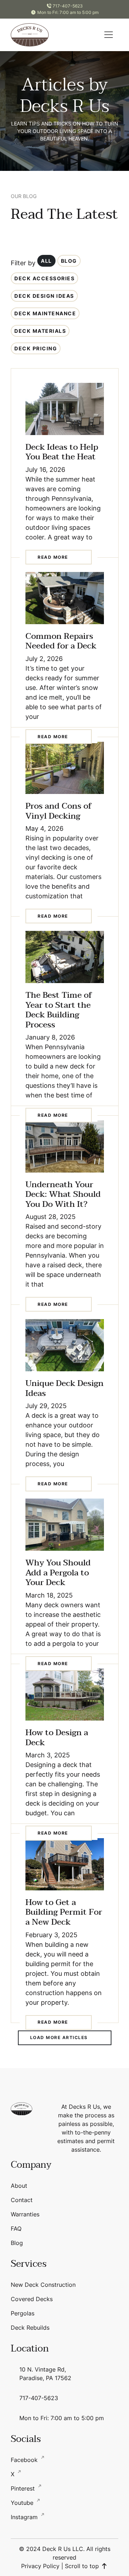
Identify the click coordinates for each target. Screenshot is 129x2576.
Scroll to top (83, 2566)
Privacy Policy (40, 2566)
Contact (22, 2200)
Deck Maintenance (45, 313)
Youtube (23, 2503)
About (19, 2186)
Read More (53, 557)
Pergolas (23, 2313)
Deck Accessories (44, 278)
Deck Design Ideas (44, 296)
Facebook (25, 2460)
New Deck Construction (43, 2285)
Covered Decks (32, 2299)
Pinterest (24, 2488)
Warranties (25, 2214)
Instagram (25, 2517)
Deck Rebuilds (30, 2328)
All (46, 261)
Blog (69, 261)
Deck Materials (40, 331)
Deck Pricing (36, 348)
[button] (109, 35)
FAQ (16, 2229)
